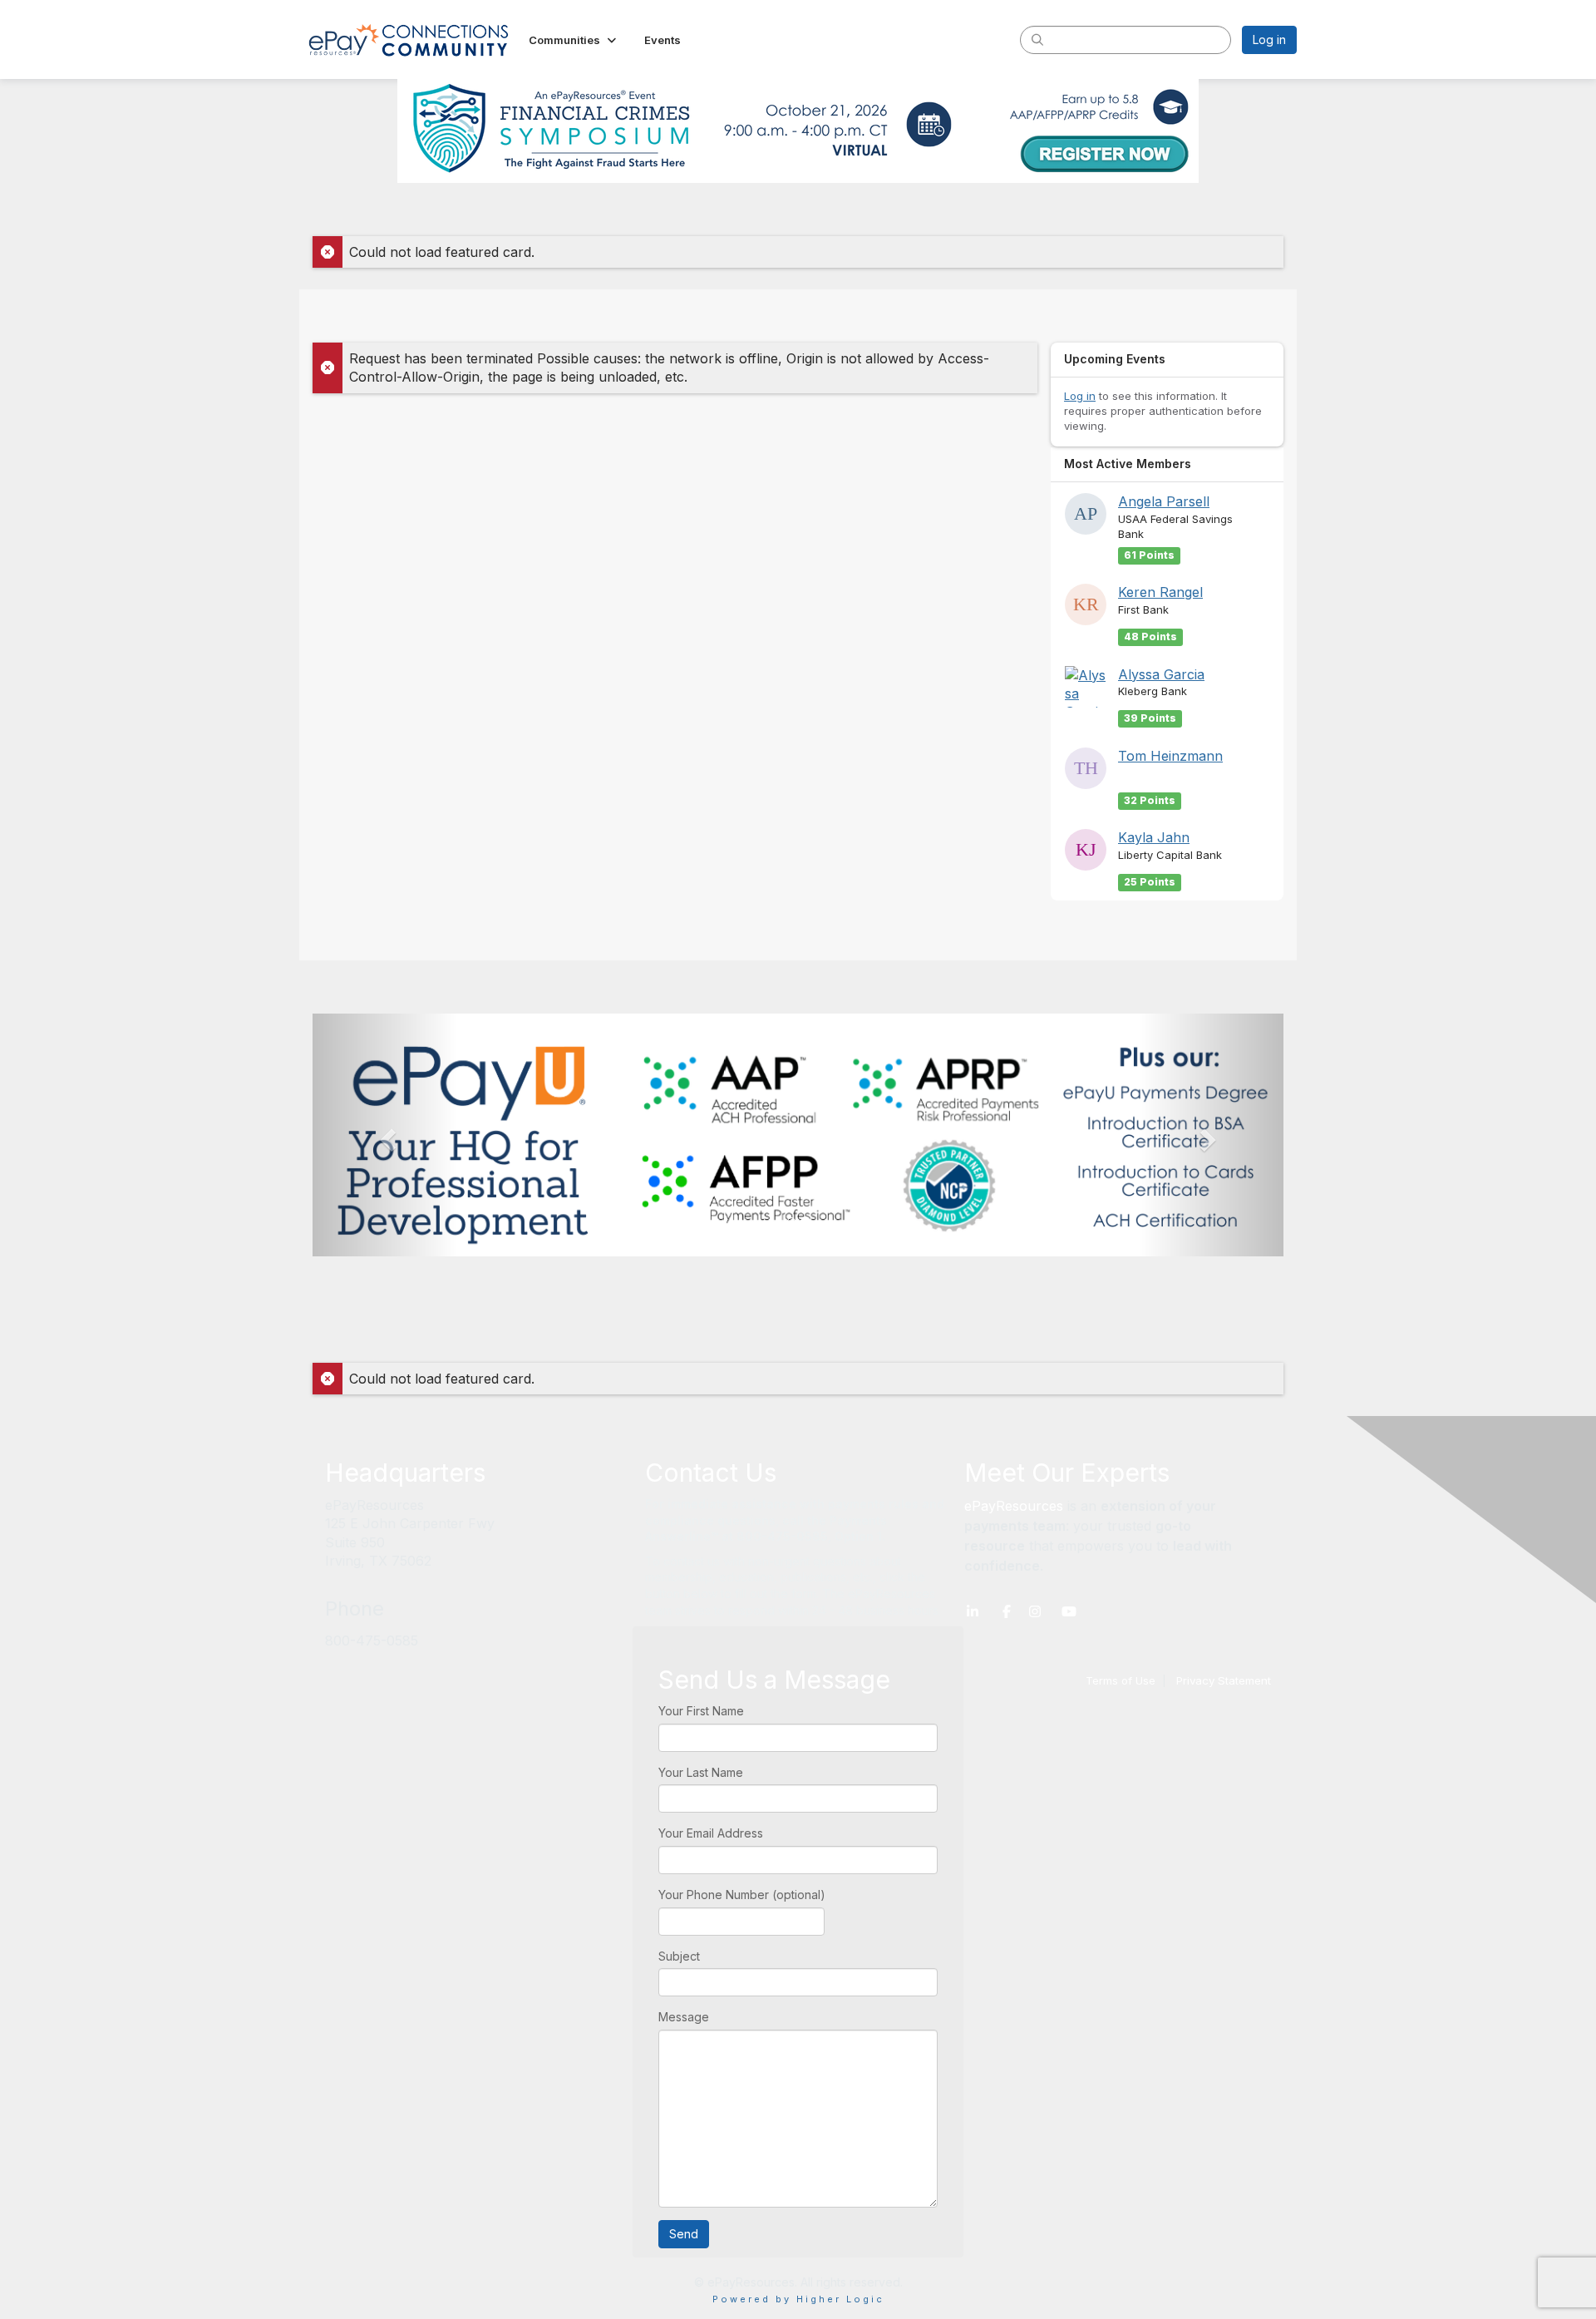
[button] (574, 40)
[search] (1037, 39)
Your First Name (701, 1711)
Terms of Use (1121, 1680)
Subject (679, 1956)
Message (684, 2017)
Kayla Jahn (1154, 837)
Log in (1269, 39)
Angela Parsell (1164, 501)
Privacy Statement (1224, 1680)
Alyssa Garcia (1161, 674)
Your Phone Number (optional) (742, 1895)
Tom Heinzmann (1170, 756)
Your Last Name (701, 1772)
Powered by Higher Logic (798, 2299)
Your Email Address (711, 1833)
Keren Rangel (1160, 592)
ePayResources (1014, 1506)
